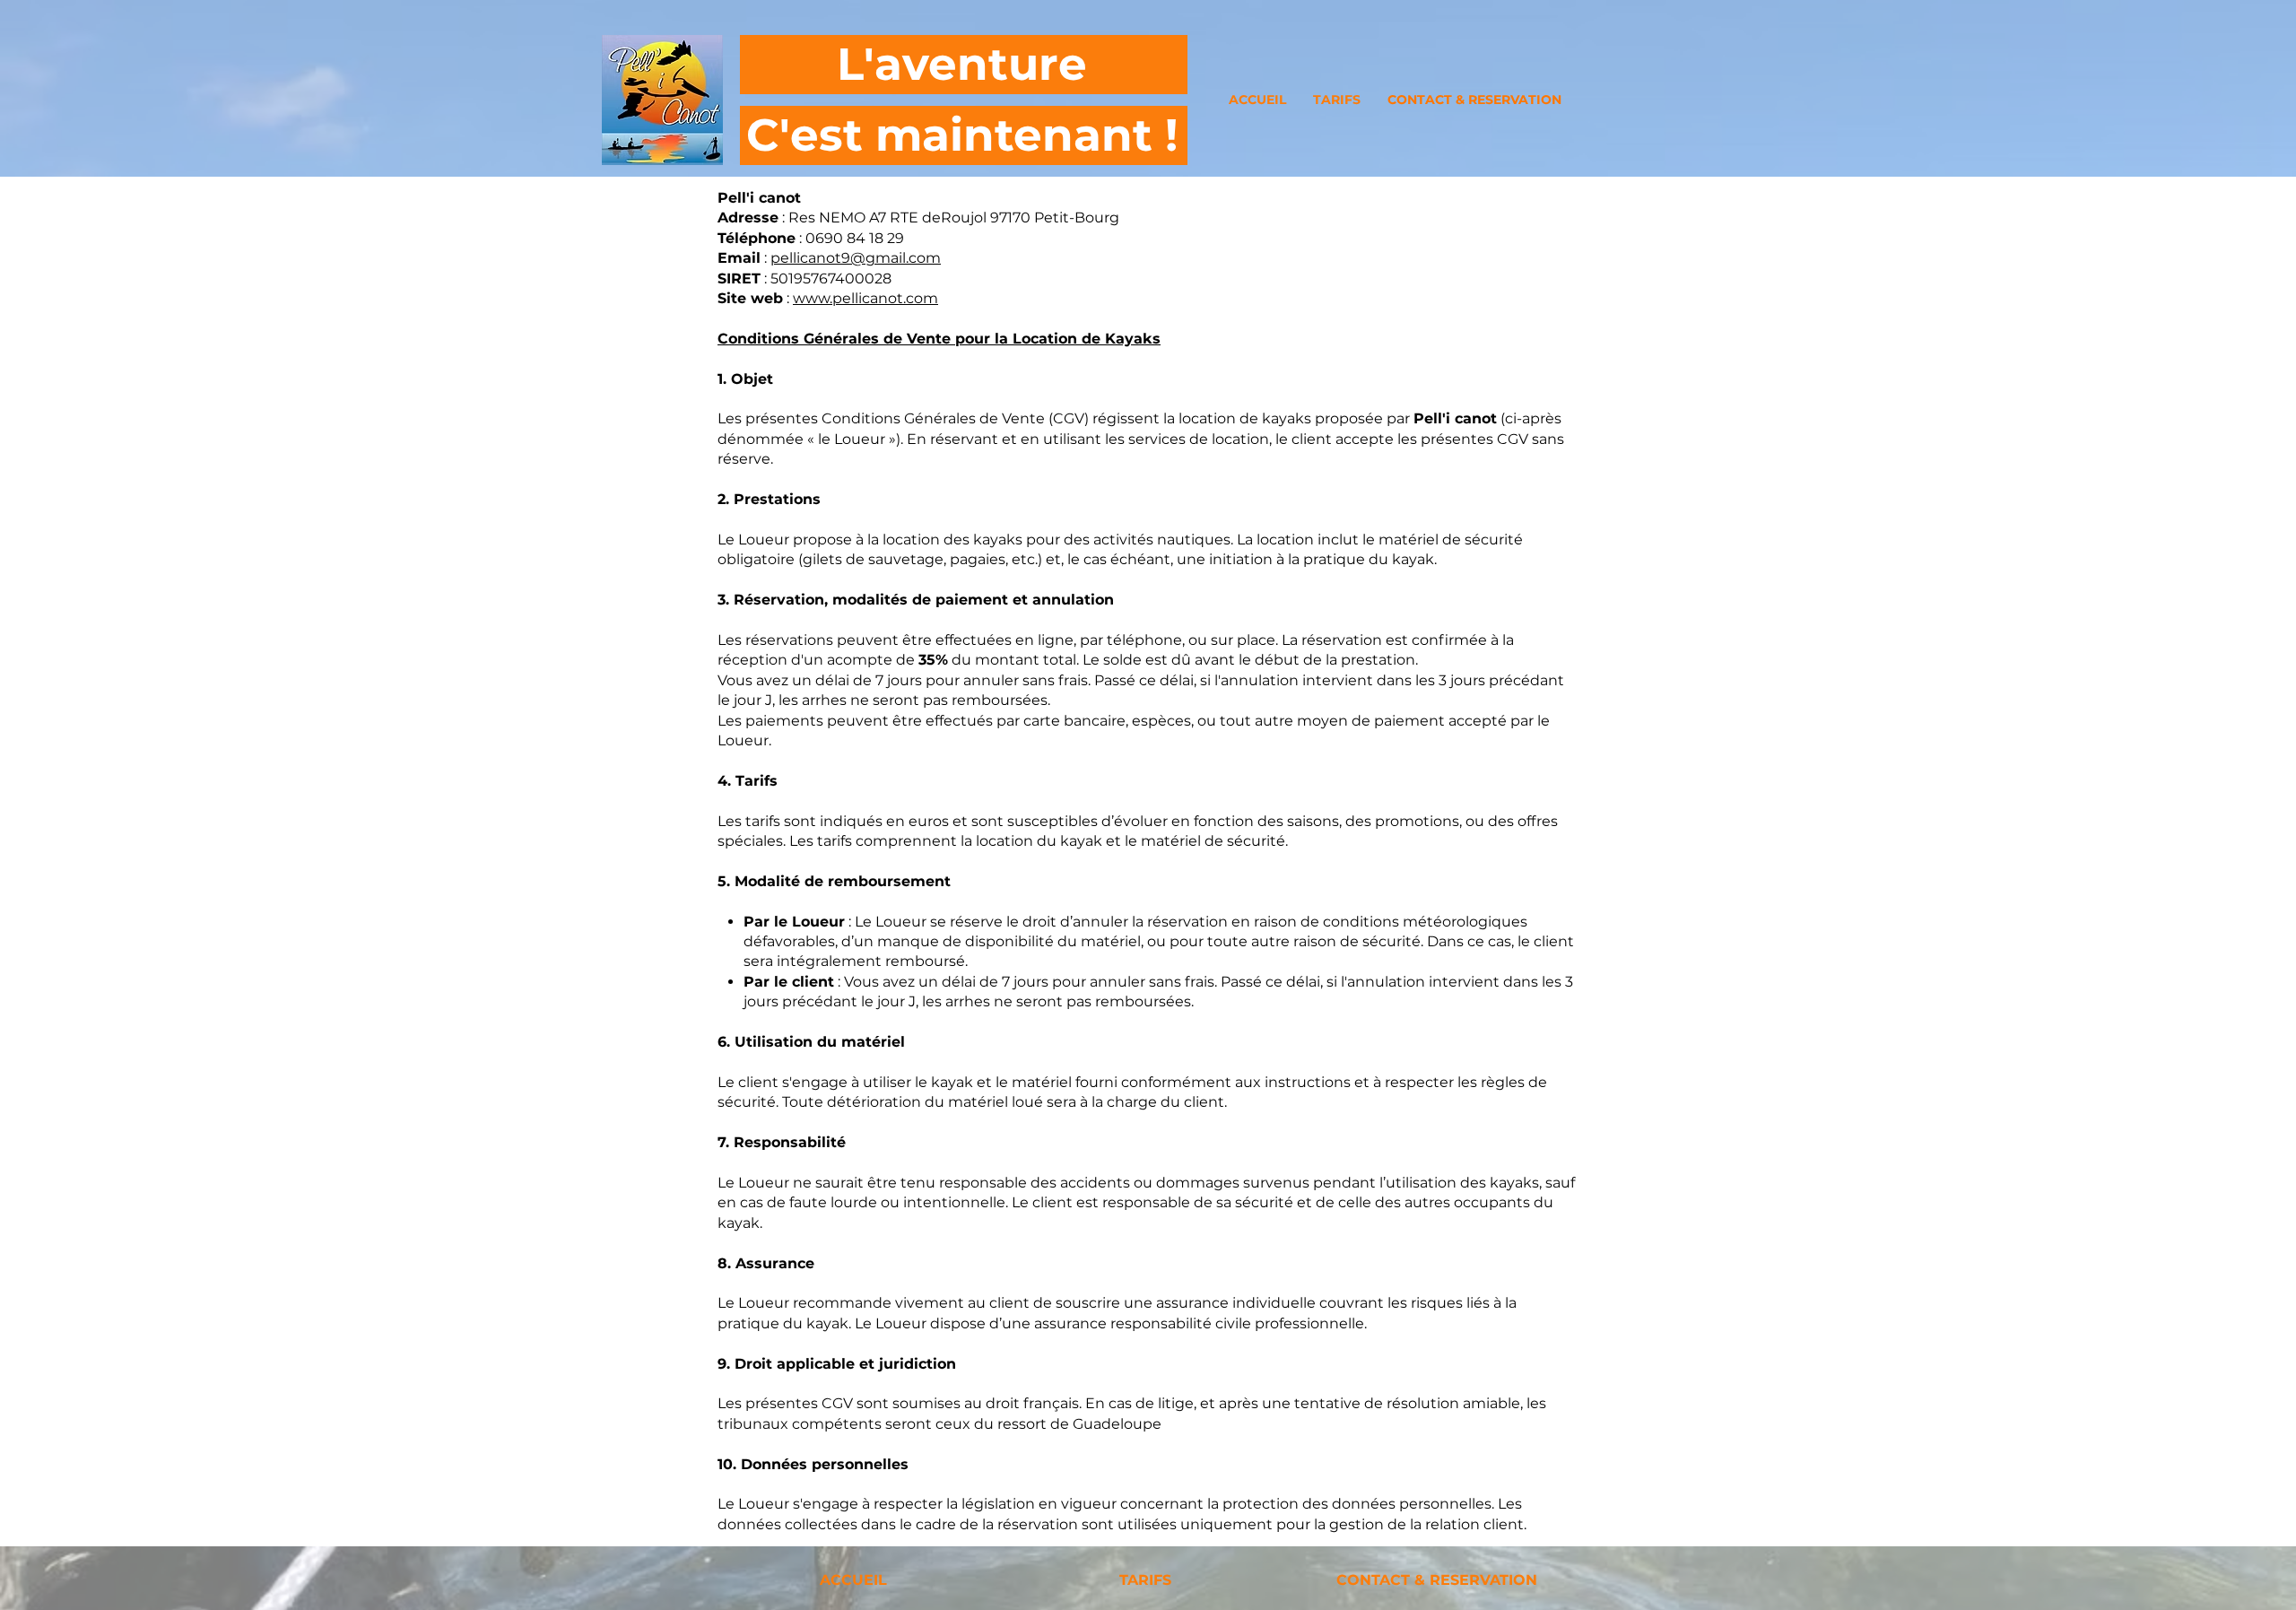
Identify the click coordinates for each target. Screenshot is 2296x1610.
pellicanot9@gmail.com (856, 258)
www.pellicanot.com (865, 298)
